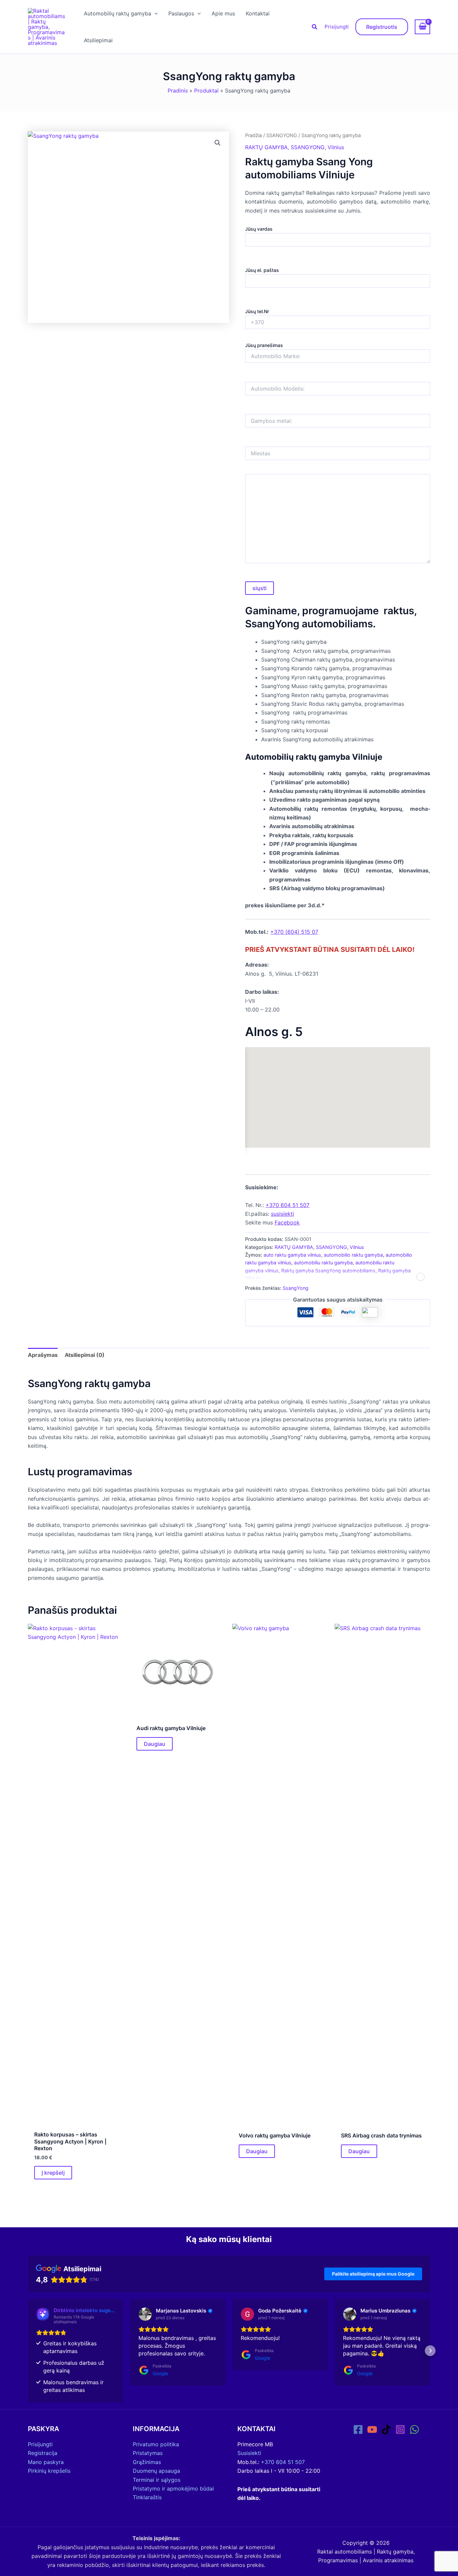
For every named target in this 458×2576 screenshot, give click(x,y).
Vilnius (336, 147)
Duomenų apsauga (156, 2471)
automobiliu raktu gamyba (323, 1263)
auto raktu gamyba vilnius (292, 1255)
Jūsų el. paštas (262, 270)
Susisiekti (249, 2453)
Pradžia (253, 135)
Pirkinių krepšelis (49, 2471)
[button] (155, 13)
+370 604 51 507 (288, 1205)
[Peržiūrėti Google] (145, 2314)
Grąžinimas (147, 2462)
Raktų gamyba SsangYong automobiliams (328, 1271)
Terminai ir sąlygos (157, 2480)
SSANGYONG (282, 135)
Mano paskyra (46, 2462)
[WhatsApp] (414, 2429)
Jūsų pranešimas (264, 345)
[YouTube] (372, 2429)
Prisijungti (337, 27)
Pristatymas (148, 2453)
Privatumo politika (156, 2444)
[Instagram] (400, 2429)
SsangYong (296, 1288)
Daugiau (155, 1744)
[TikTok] (386, 2429)
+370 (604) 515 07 (294, 932)
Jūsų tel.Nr (257, 311)
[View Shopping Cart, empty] (422, 27)
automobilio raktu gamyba (353, 1255)
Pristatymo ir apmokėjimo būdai (173, 2488)
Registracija (43, 2453)
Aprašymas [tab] (43, 1355)
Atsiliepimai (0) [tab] (85, 1355)
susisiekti (282, 1214)
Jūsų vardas (259, 229)
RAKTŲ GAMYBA (266, 147)
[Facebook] (358, 2429)
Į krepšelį (53, 2173)
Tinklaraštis (147, 2497)
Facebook (287, 1222)
